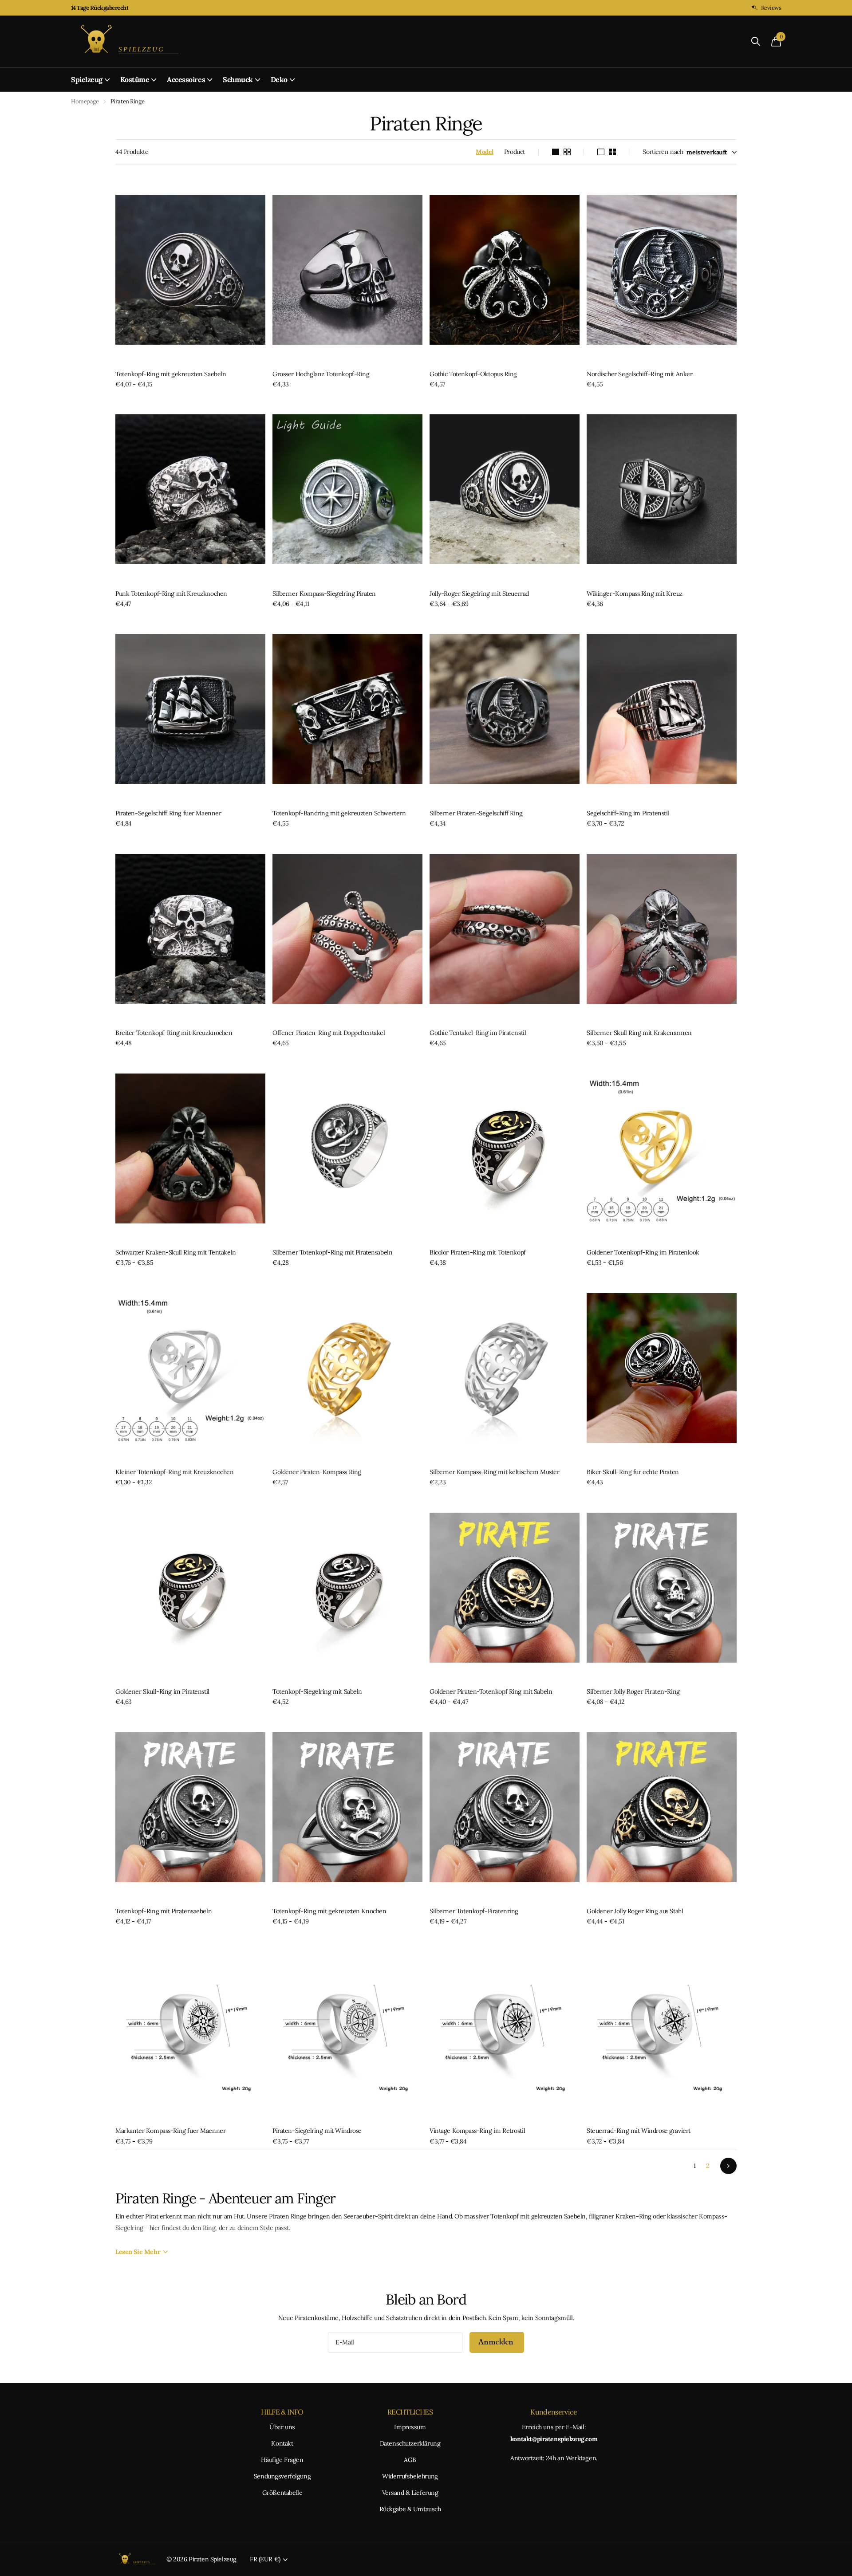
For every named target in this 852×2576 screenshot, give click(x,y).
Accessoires (186, 79)
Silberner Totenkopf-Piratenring (474, 1911)
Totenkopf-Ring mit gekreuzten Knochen (329, 1911)
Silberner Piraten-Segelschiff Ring (476, 813)
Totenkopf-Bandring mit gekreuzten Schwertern (339, 813)
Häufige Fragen (282, 2460)
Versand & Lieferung (410, 2493)
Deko (279, 79)
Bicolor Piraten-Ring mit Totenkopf (478, 1252)
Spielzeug (87, 79)
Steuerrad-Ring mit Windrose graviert (639, 2131)
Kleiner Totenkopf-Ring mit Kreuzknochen (175, 1472)
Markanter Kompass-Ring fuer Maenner (170, 2131)
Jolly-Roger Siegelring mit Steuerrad (479, 594)
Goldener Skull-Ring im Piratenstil (162, 1691)
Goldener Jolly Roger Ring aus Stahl (635, 1911)
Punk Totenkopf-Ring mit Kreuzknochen (171, 594)
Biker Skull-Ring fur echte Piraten (633, 1472)
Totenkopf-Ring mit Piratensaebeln (164, 1911)
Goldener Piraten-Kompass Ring (317, 1472)
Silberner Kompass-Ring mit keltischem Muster (495, 1472)
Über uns (282, 2427)
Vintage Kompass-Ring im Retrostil (477, 2131)
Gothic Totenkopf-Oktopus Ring (473, 374)
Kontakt (282, 2443)
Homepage (85, 101)
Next (728, 2166)
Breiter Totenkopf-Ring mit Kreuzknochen (174, 1033)
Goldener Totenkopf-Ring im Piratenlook (643, 1252)
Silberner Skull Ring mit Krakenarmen (639, 1033)
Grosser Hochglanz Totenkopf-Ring (321, 374)
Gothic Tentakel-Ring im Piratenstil (478, 1033)
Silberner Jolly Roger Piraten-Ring (633, 1691)
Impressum (410, 2427)
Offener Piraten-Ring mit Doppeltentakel (329, 1033)
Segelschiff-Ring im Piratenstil (628, 813)
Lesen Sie (138, 2252)
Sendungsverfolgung (282, 2476)
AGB (410, 2460)
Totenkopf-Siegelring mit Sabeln (317, 1691)
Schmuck (238, 79)
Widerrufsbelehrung (410, 2476)
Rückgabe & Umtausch (410, 2509)
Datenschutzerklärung (410, 2443)
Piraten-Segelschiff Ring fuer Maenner (168, 813)
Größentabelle (282, 2493)
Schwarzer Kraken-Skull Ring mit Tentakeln (176, 1252)
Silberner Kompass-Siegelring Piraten (324, 594)
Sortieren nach (663, 152)
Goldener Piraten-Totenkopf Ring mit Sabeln (491, 1691)
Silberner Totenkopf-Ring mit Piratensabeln (332, 1252)
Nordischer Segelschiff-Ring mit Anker (639, 374)
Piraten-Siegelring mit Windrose (317, 2131)
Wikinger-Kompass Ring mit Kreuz (635, 594)
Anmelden (497, 2342)
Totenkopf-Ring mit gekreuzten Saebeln (171, 374)
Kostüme (135, 79)
